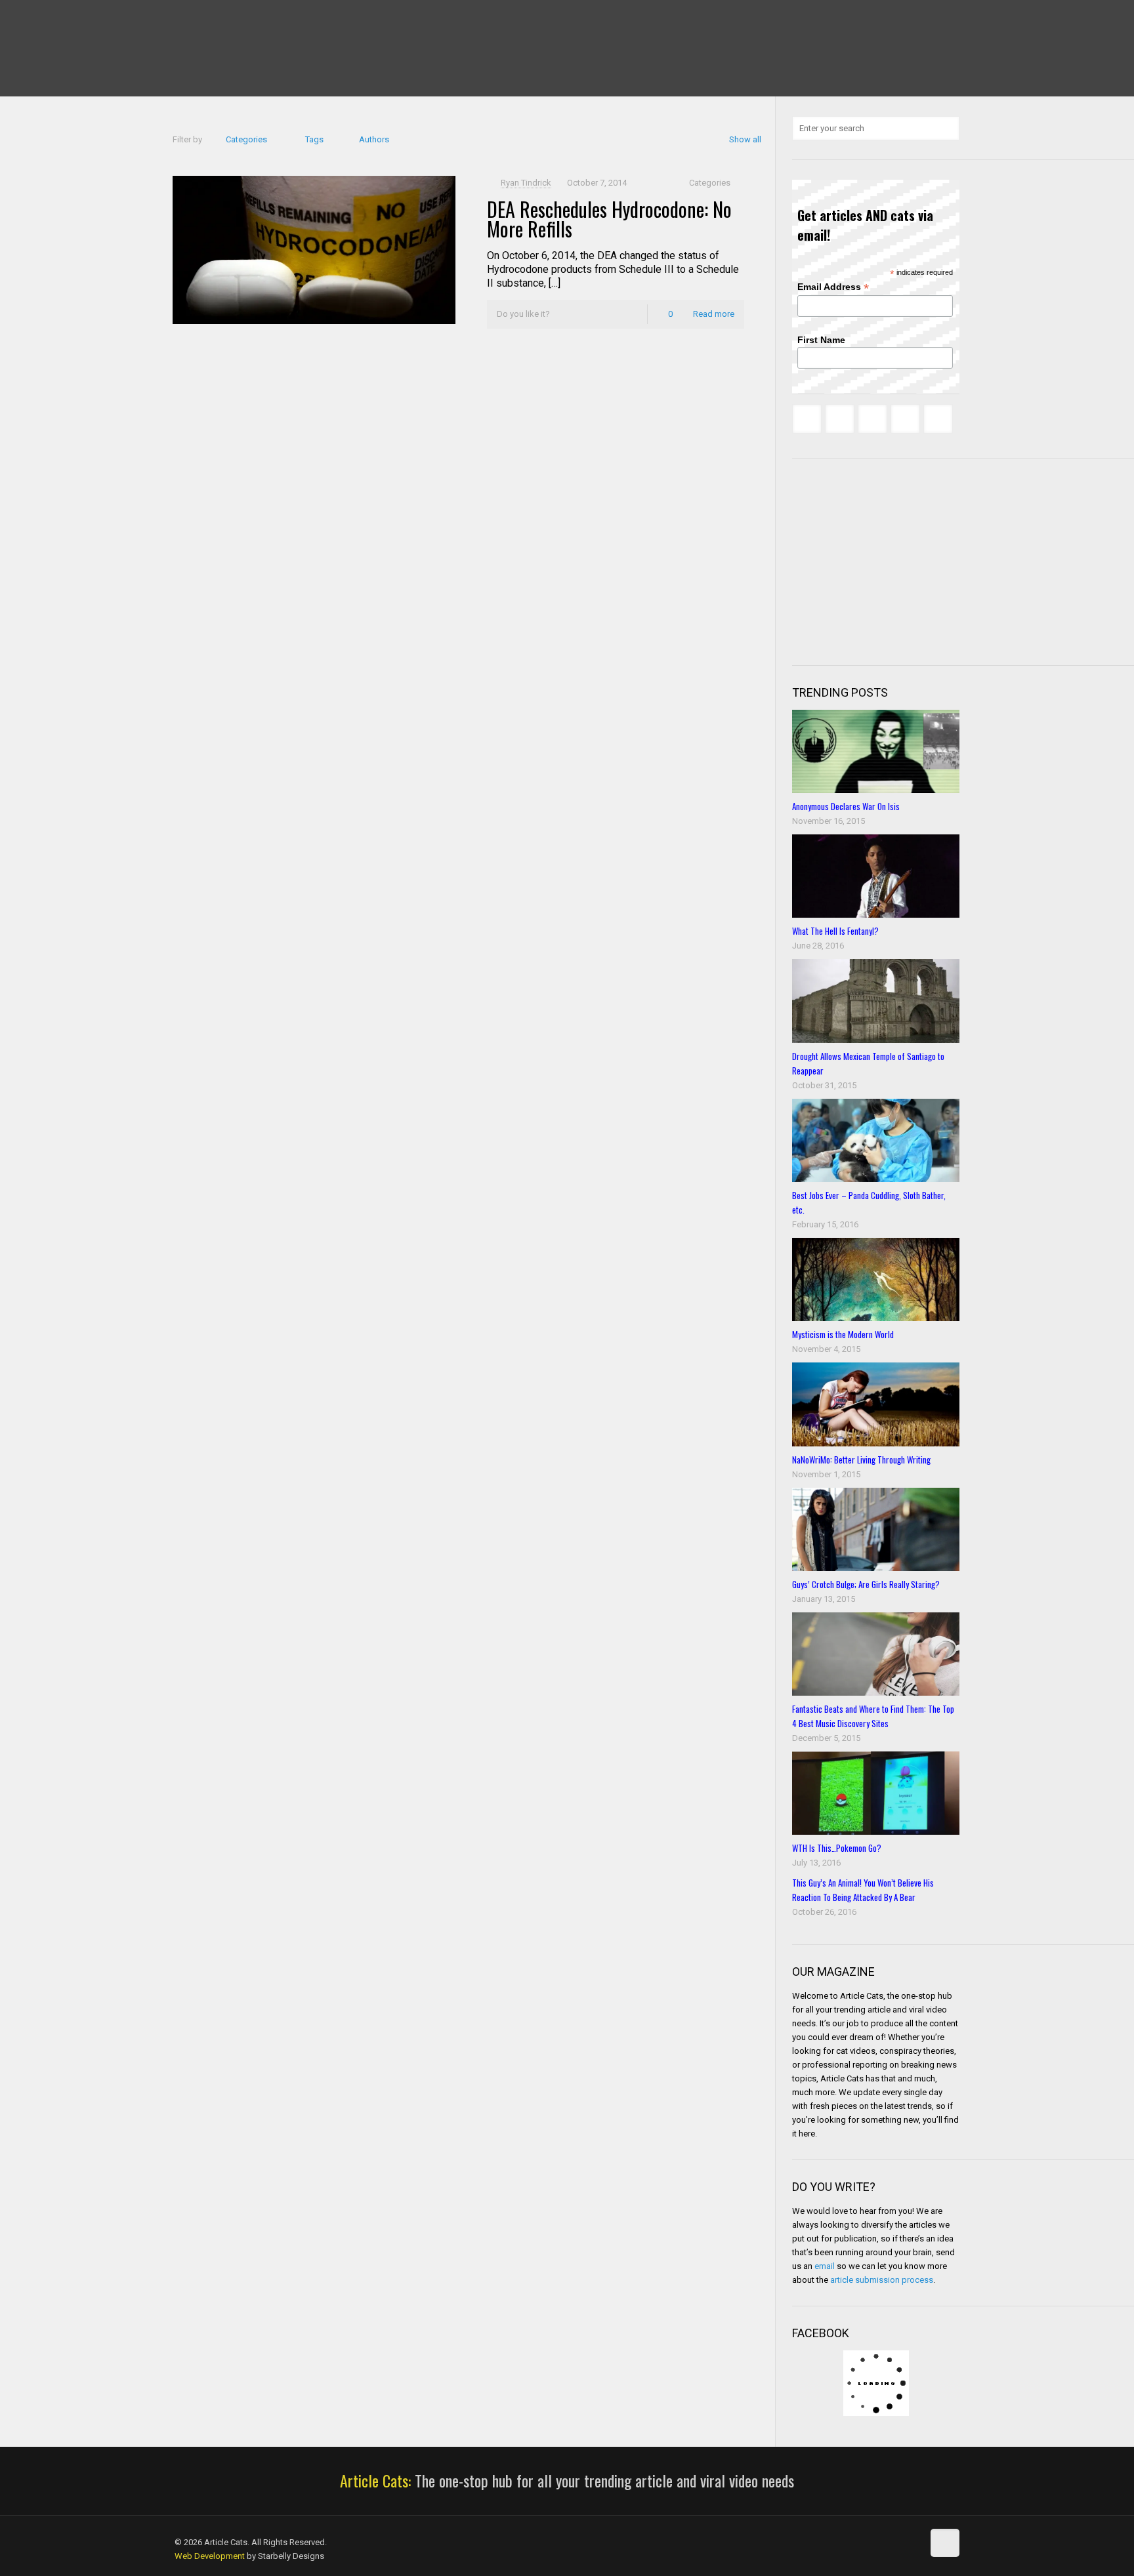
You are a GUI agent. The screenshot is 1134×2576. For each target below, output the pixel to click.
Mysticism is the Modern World (843, 1334)
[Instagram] (270, 20)
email (825, 2266)
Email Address (833, 287)
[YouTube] (235, 20)
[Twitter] (217, 20)
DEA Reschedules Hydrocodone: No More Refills (609, 219)
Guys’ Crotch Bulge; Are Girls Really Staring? (866, 1584)
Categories (246, 139)
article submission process (882, 2280)
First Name (821, 340)
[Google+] (199, 20)
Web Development (210, 2556)
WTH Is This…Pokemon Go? (837, 1848)
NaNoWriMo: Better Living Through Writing (861, 1460)
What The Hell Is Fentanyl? (835, 931)
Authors (374, 139)
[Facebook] (181, 20)
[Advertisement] (891, 560)
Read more (714, 314)
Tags (314, 139)
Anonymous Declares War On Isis (846, 806)
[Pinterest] (252, 20)
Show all (745, 139)
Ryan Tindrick (526, 183)
